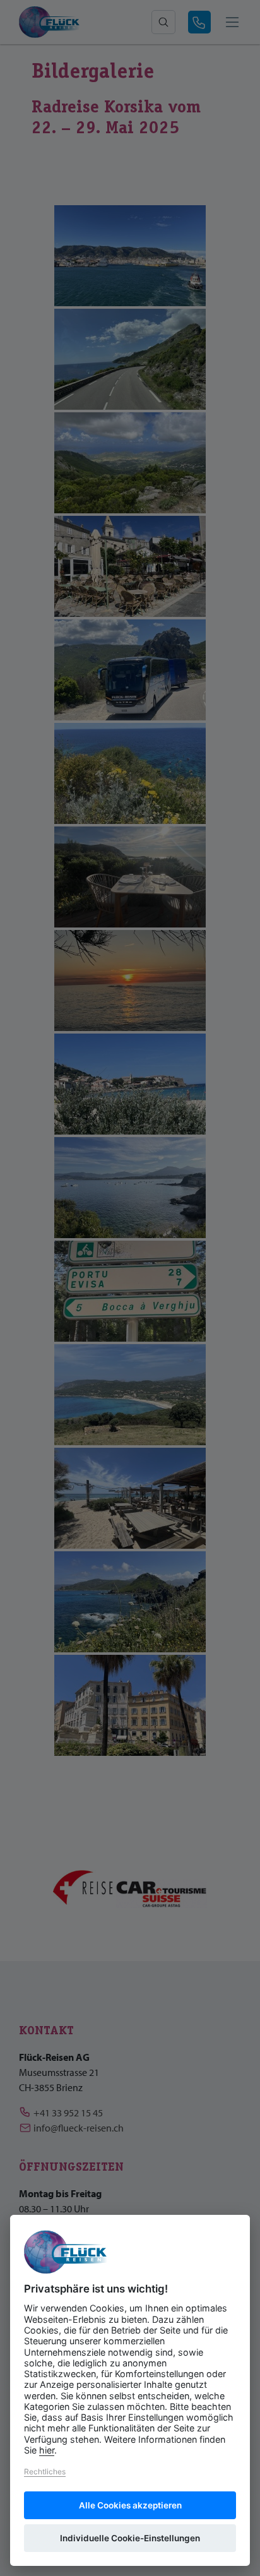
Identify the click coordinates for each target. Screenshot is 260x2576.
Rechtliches (45, 2472)
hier (47, 2450)
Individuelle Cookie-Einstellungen (130, 2538)
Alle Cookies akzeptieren (130, 2505)
